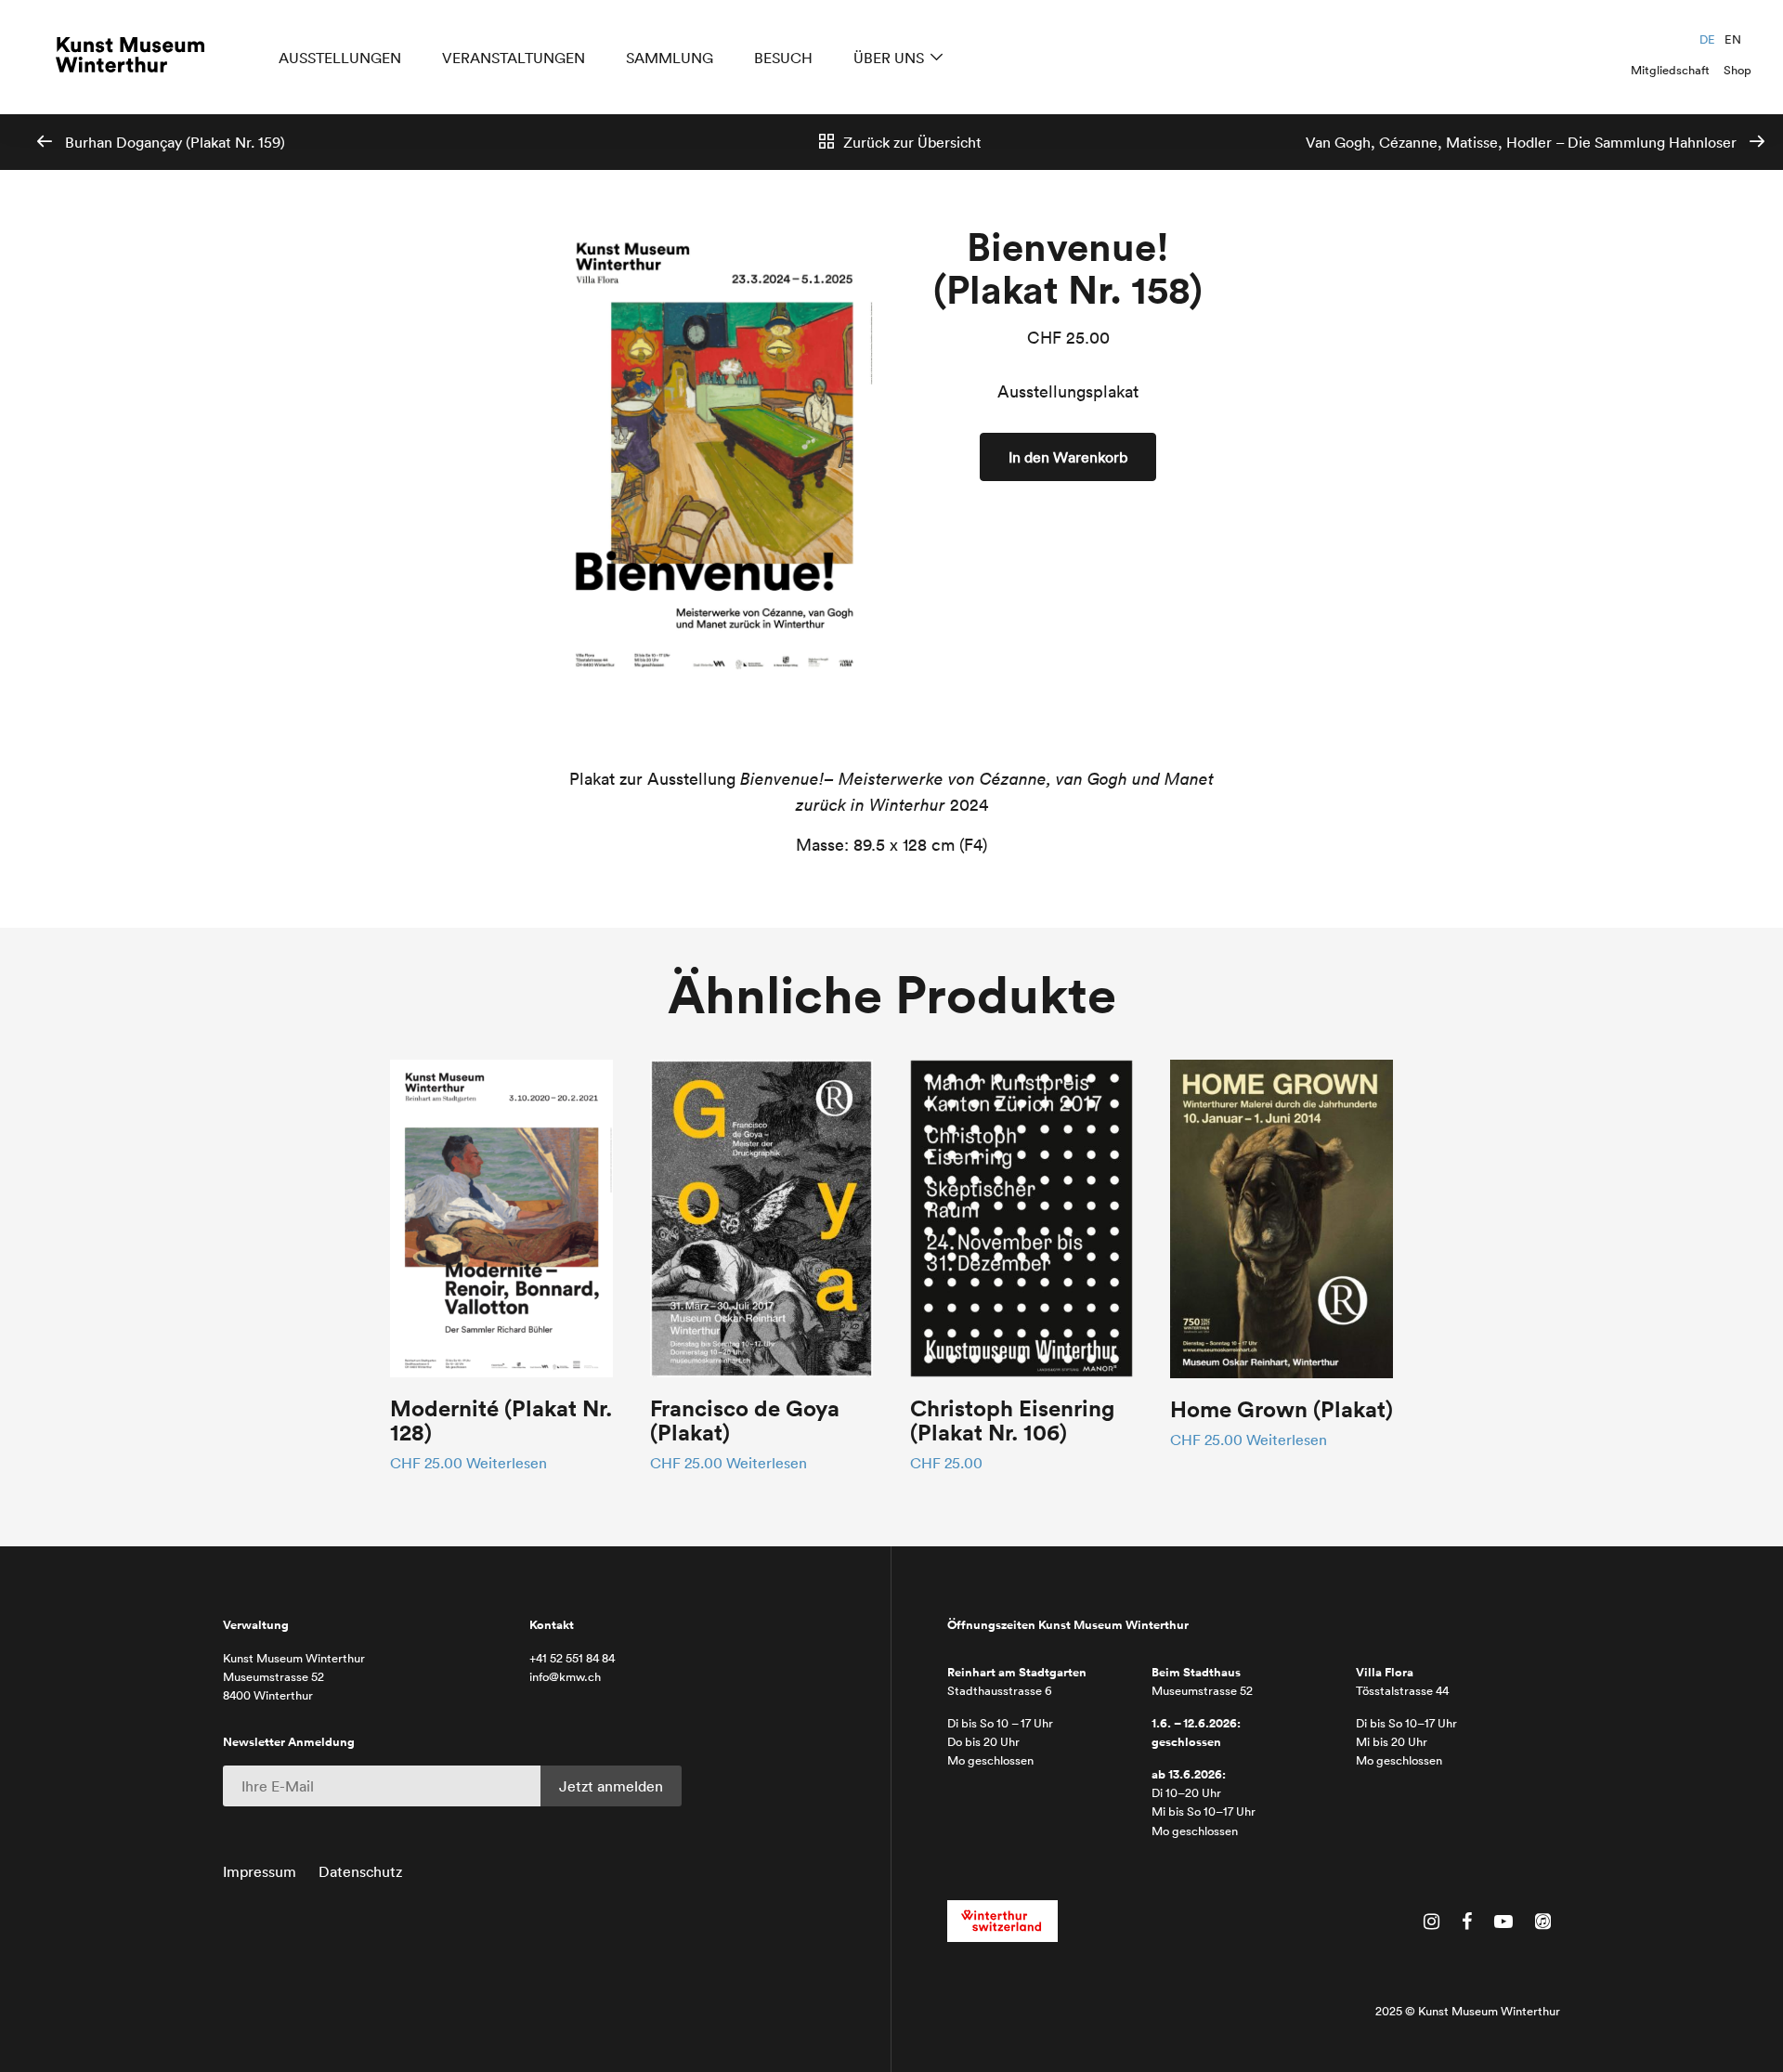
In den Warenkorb (1068, 457)
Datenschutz (360, 1871)
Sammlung (670, 58)
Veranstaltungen (514, 58)
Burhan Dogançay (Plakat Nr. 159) (173, 142)
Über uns (889, 58)
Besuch (783, 58)
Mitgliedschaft (1670, 70)
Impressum (260, 1871)
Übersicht (912, 142)
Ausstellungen (340, 58)
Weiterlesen (507, 1463)
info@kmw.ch (565, 1677)
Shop (1737, 70)
